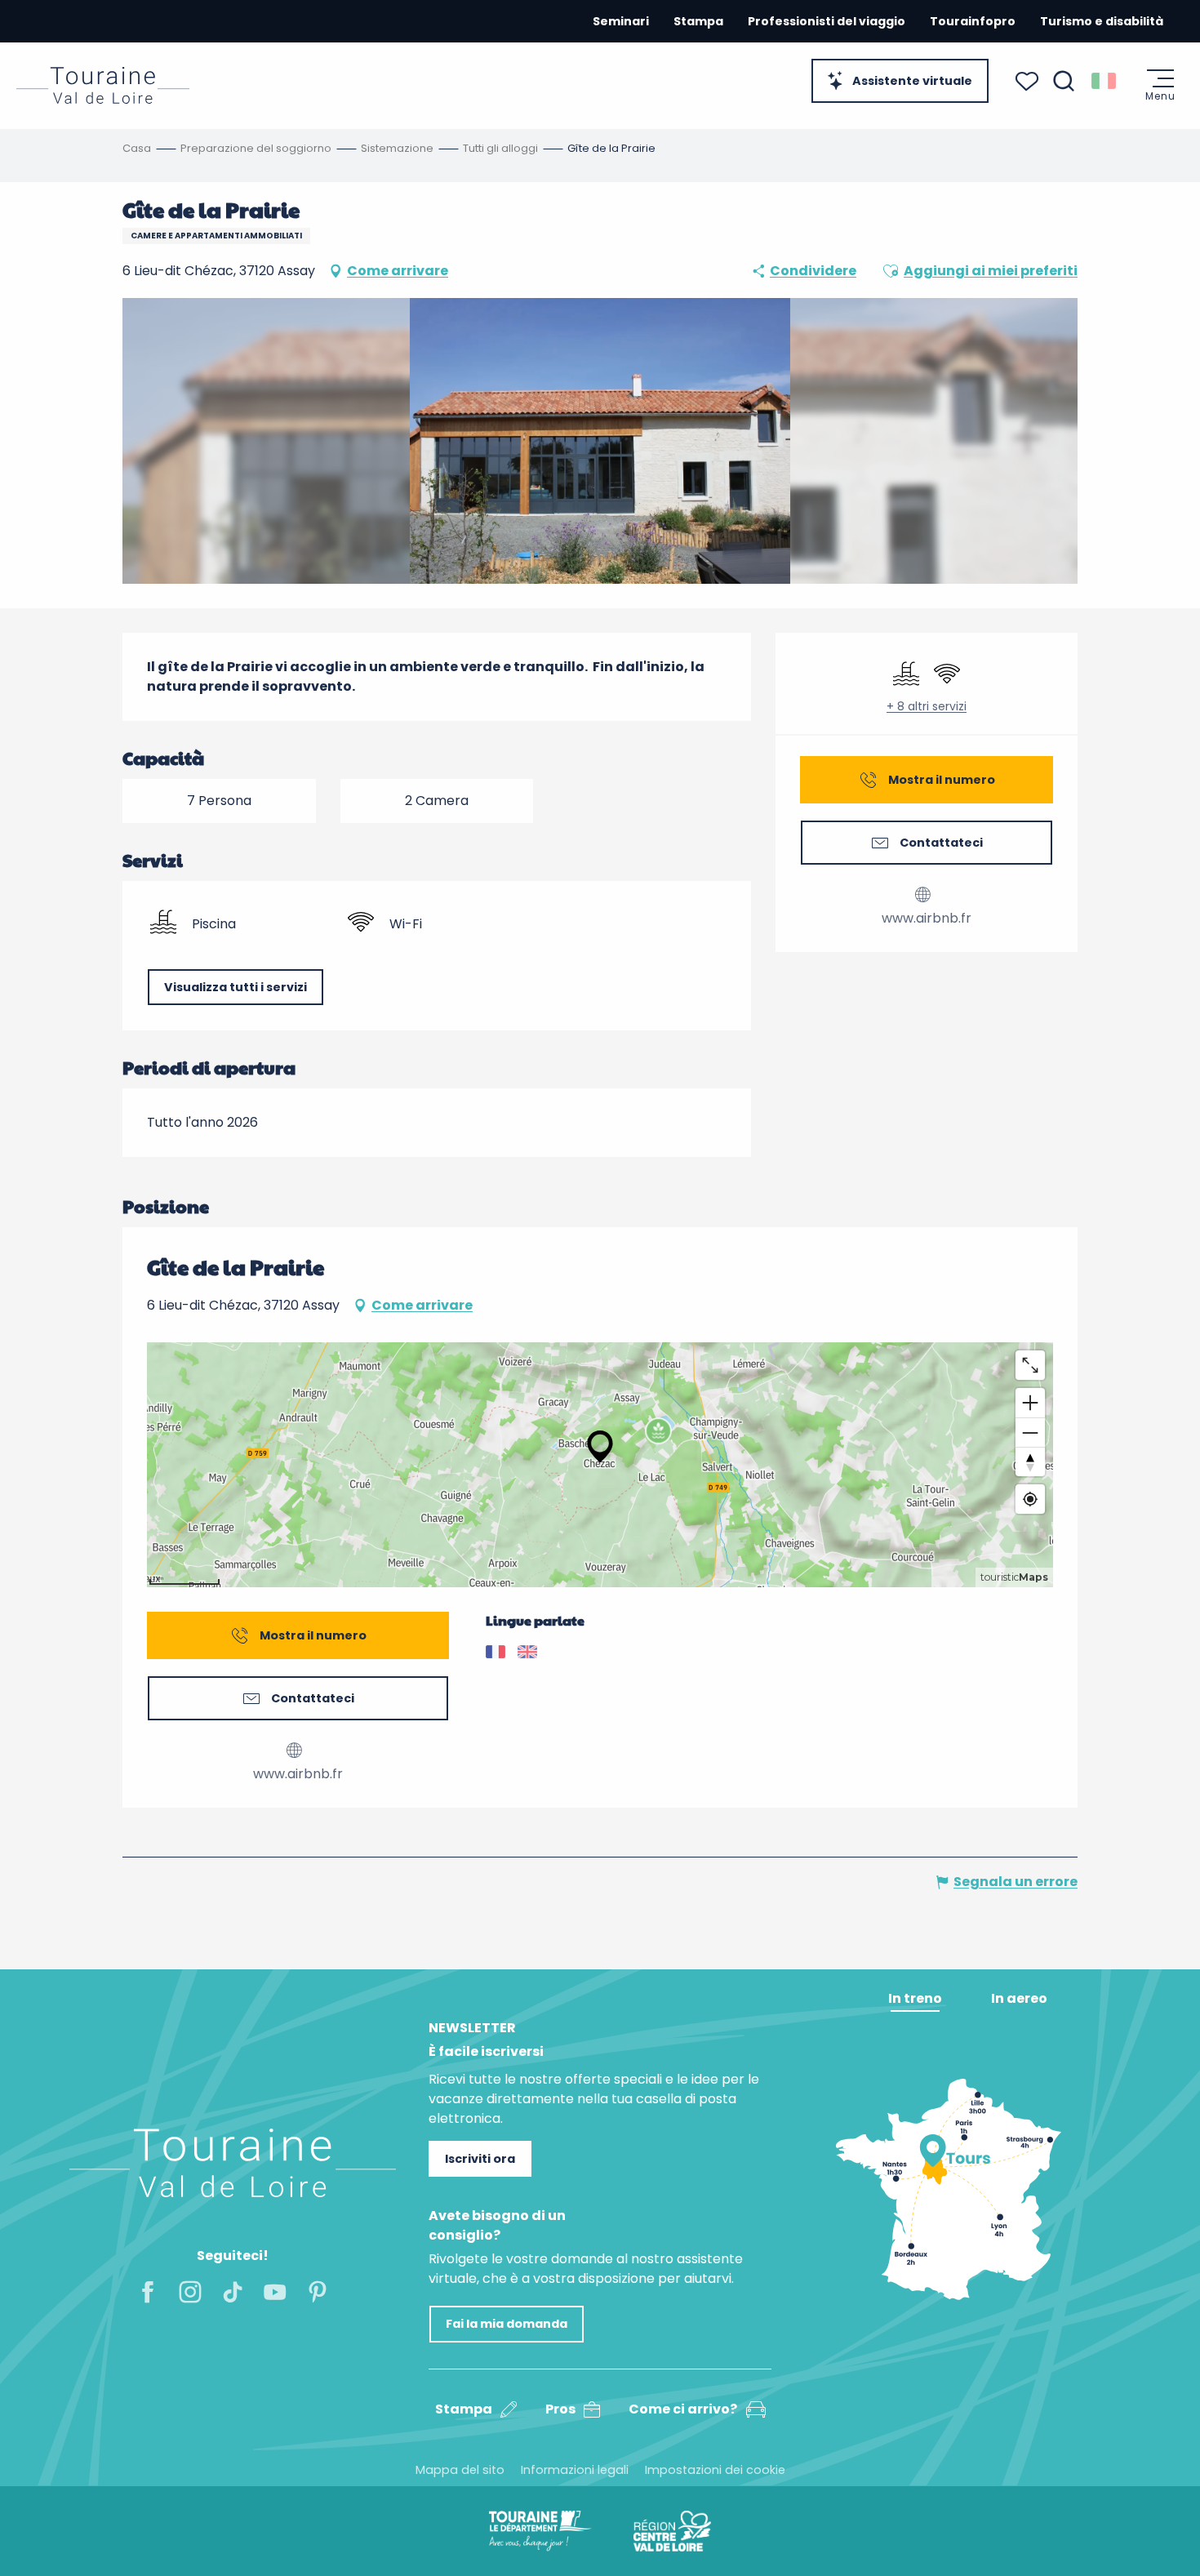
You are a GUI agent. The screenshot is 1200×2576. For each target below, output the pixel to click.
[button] (1064, 81)
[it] (1105, 81)
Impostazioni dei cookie (715, 2470)
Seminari (621, 21)
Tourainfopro (973, 21)
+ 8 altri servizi (927, 707)
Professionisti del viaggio (827, 21)
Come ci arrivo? (683, 2409)
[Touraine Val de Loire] (103, 85)
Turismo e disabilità (1102, 21)
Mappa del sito (460, 2470)
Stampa (698, 21)
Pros (560, 2409)
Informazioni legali (575, 2470)
